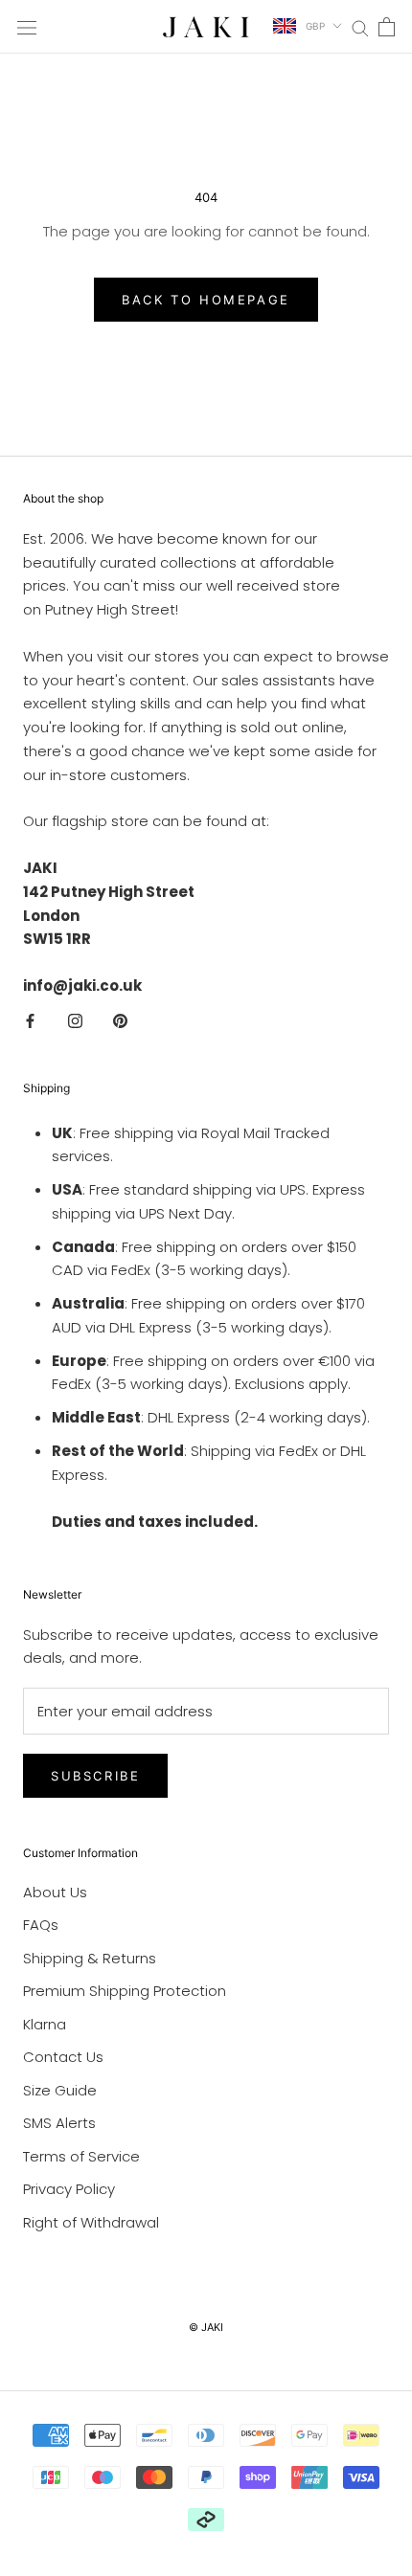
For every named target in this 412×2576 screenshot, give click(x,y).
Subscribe (95, 1776)
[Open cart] (387, 27)
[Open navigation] (27, 27)
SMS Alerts (59, 2123)
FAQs (41, 1925)
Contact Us (63, 2057)
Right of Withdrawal (91, 2222)
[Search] (360, 26)
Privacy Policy (69, 2189)
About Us (55, 1892)
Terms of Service (81, 2156)
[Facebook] (30, 1021)
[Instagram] (75, 1021)
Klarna (45, 2024)
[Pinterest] (120, 1021)
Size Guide (60, 2090)
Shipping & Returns (90, 1958)
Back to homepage (206, 300)
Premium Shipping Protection (125, 1991)
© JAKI (206, 2327)
